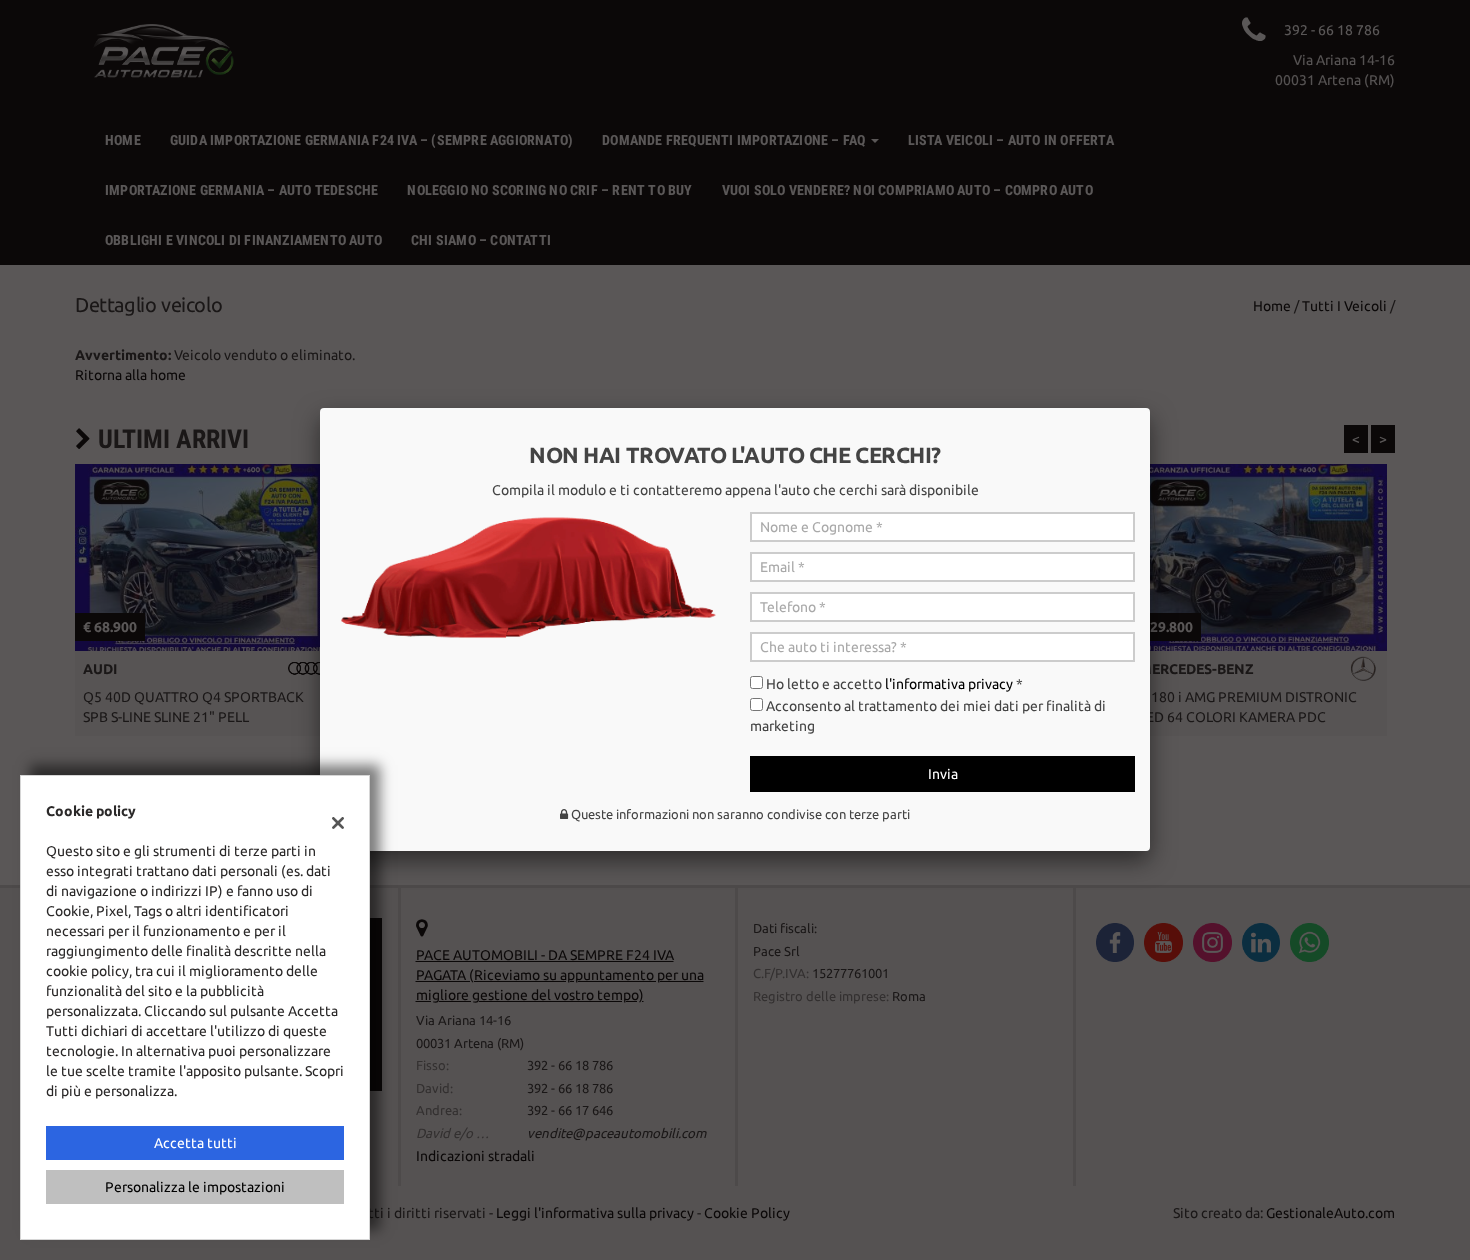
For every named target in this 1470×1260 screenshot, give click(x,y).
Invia (943, 774)
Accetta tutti (195, 1143)
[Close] (1150, 408)
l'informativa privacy (949, 684)
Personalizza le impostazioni (195, 1187)
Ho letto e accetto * (894, 684)
